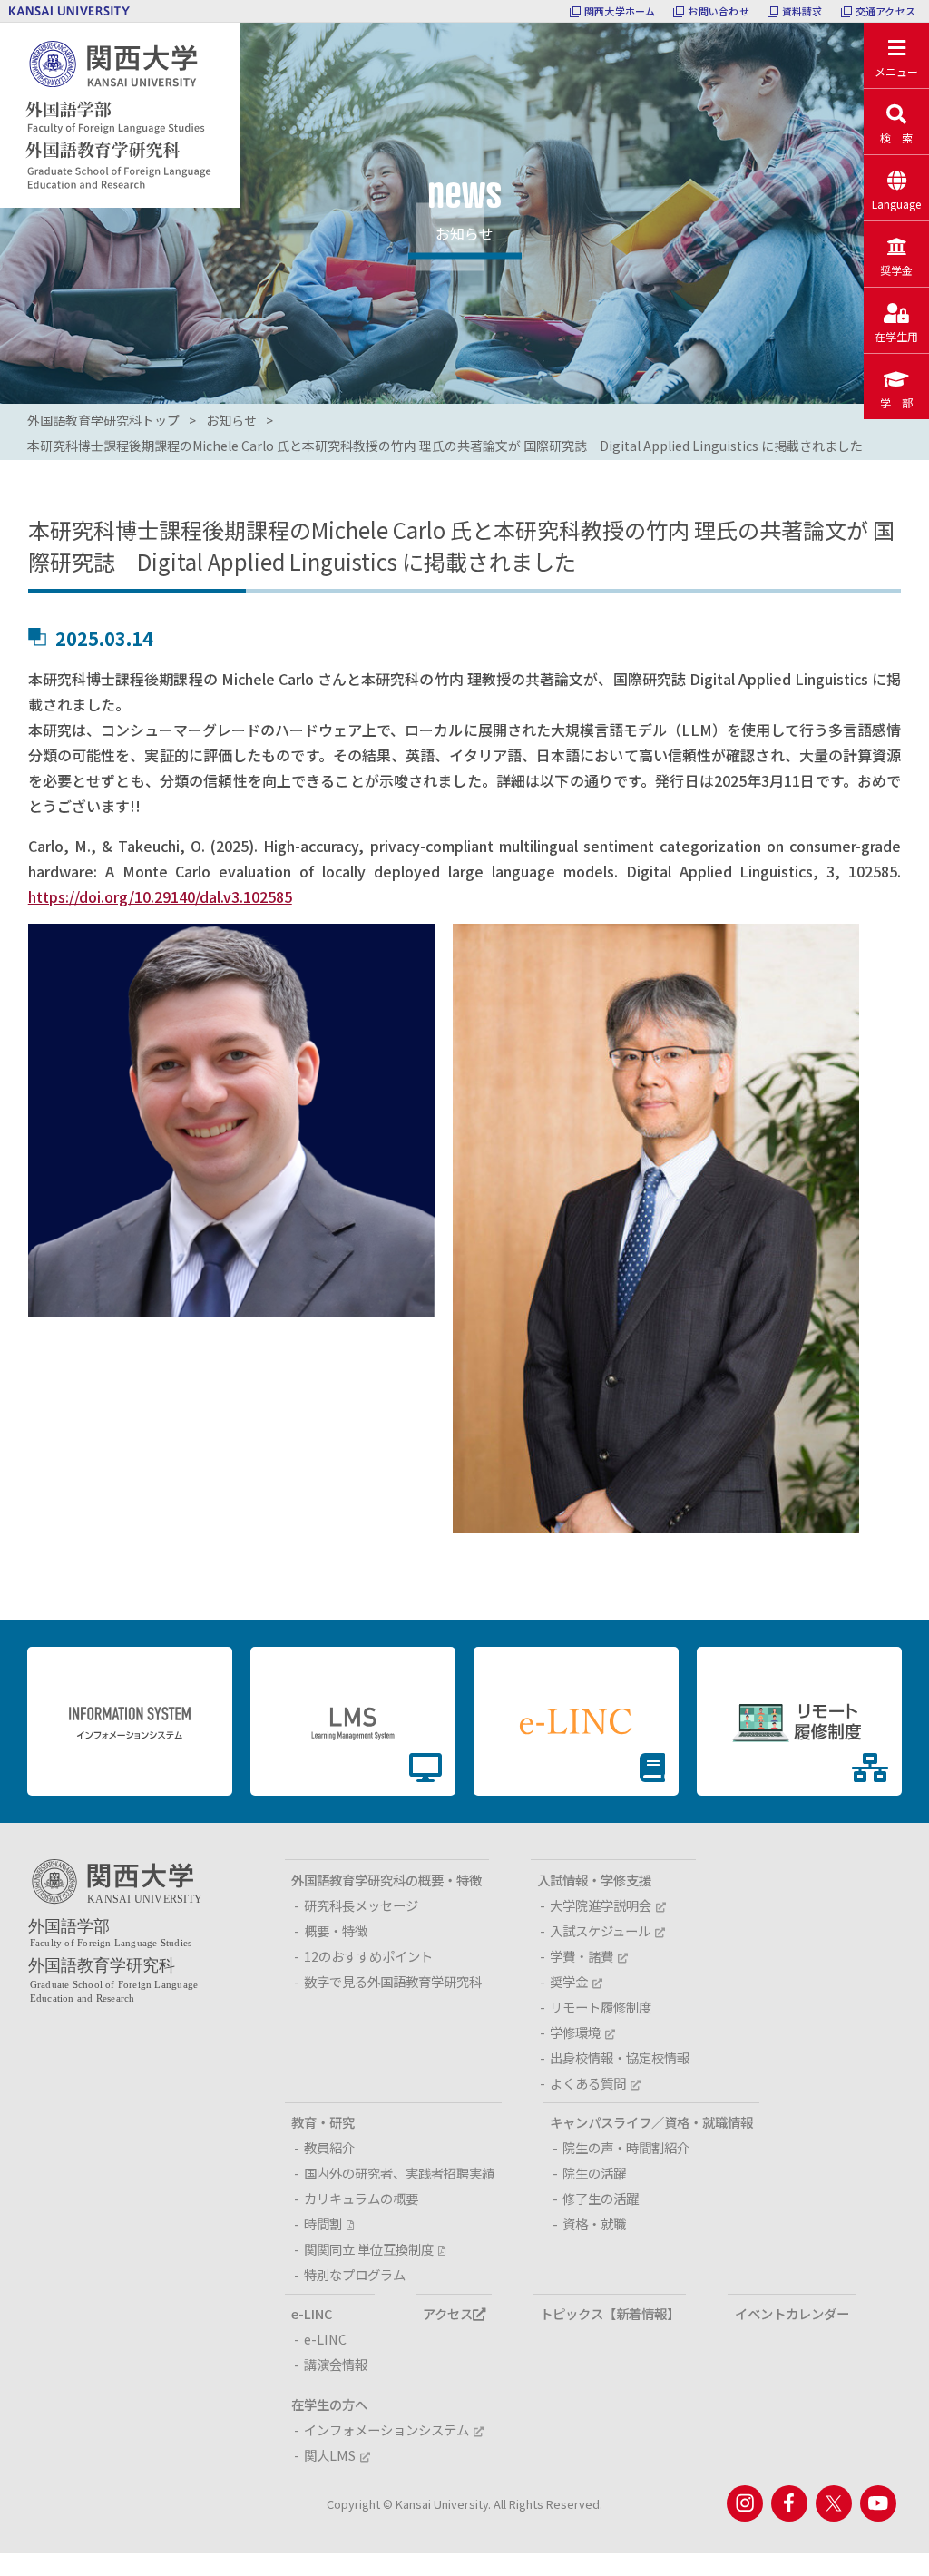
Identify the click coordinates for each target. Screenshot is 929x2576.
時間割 (323, 2223)
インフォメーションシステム (386, 2429)
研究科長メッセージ (361, 1905)
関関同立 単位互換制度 (369, 2249)
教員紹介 (329, 2147)
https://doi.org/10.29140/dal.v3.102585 (160, 896)
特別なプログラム (355, 2274)
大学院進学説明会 (601, 1905)
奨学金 (569, 1981)
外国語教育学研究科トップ (103, 420)
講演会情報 (336, 2364)
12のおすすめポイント (368, 1956)
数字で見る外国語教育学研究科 (393, 1981)
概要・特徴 (336, 1930)
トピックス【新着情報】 (610, 2313)
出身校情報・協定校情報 (620, 2057)
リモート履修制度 (601, 2007)
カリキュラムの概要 (361, 2198)
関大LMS (330, 2455)
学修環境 (575, 2032)
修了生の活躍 (601, 2198)
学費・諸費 (582, 1956)
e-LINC (325, 2339)
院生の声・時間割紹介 (626, 2147)
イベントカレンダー (792, 2313)
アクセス (448, 2313)
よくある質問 (588, 2083)
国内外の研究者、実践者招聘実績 (399, 2173)
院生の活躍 (594, 2173)
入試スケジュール (600, 1930)
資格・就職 (594, 2223)
